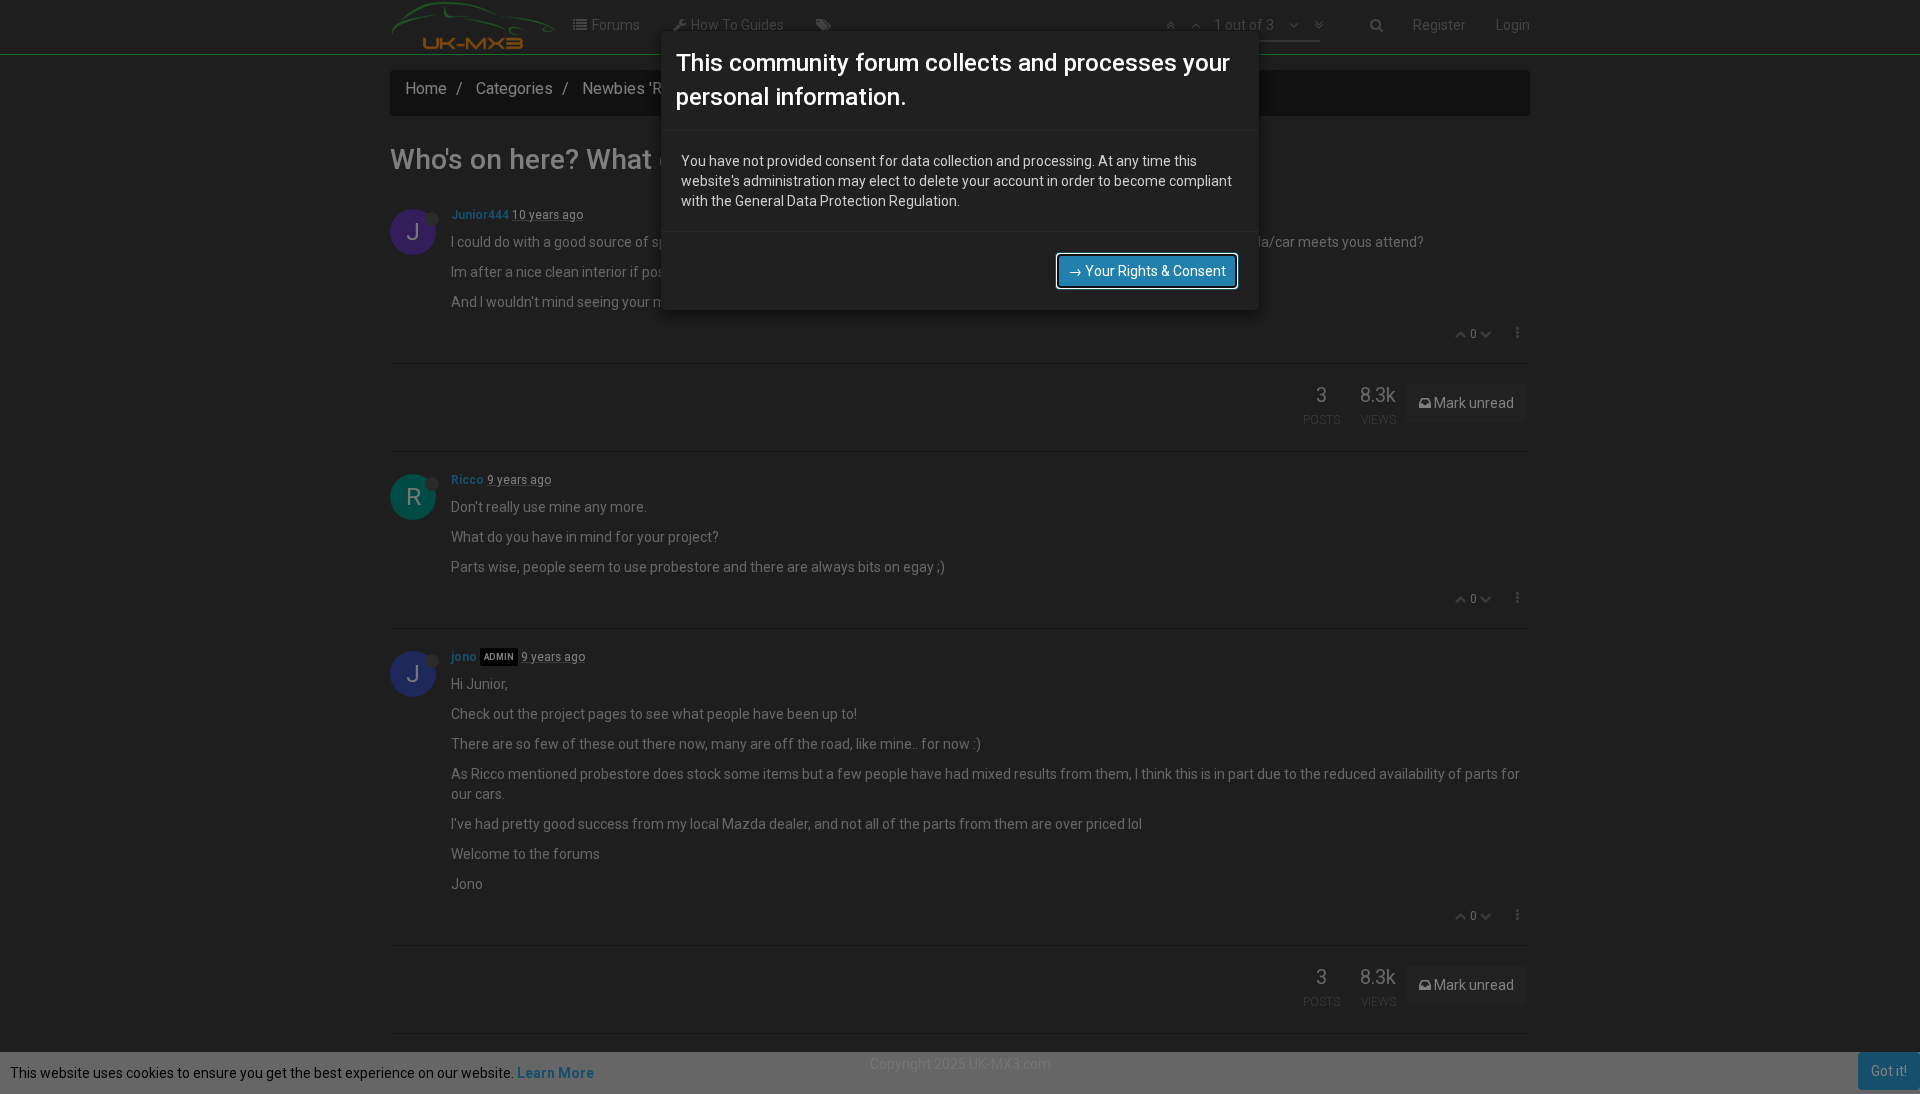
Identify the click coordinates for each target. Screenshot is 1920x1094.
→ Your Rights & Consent (1147, 271)
